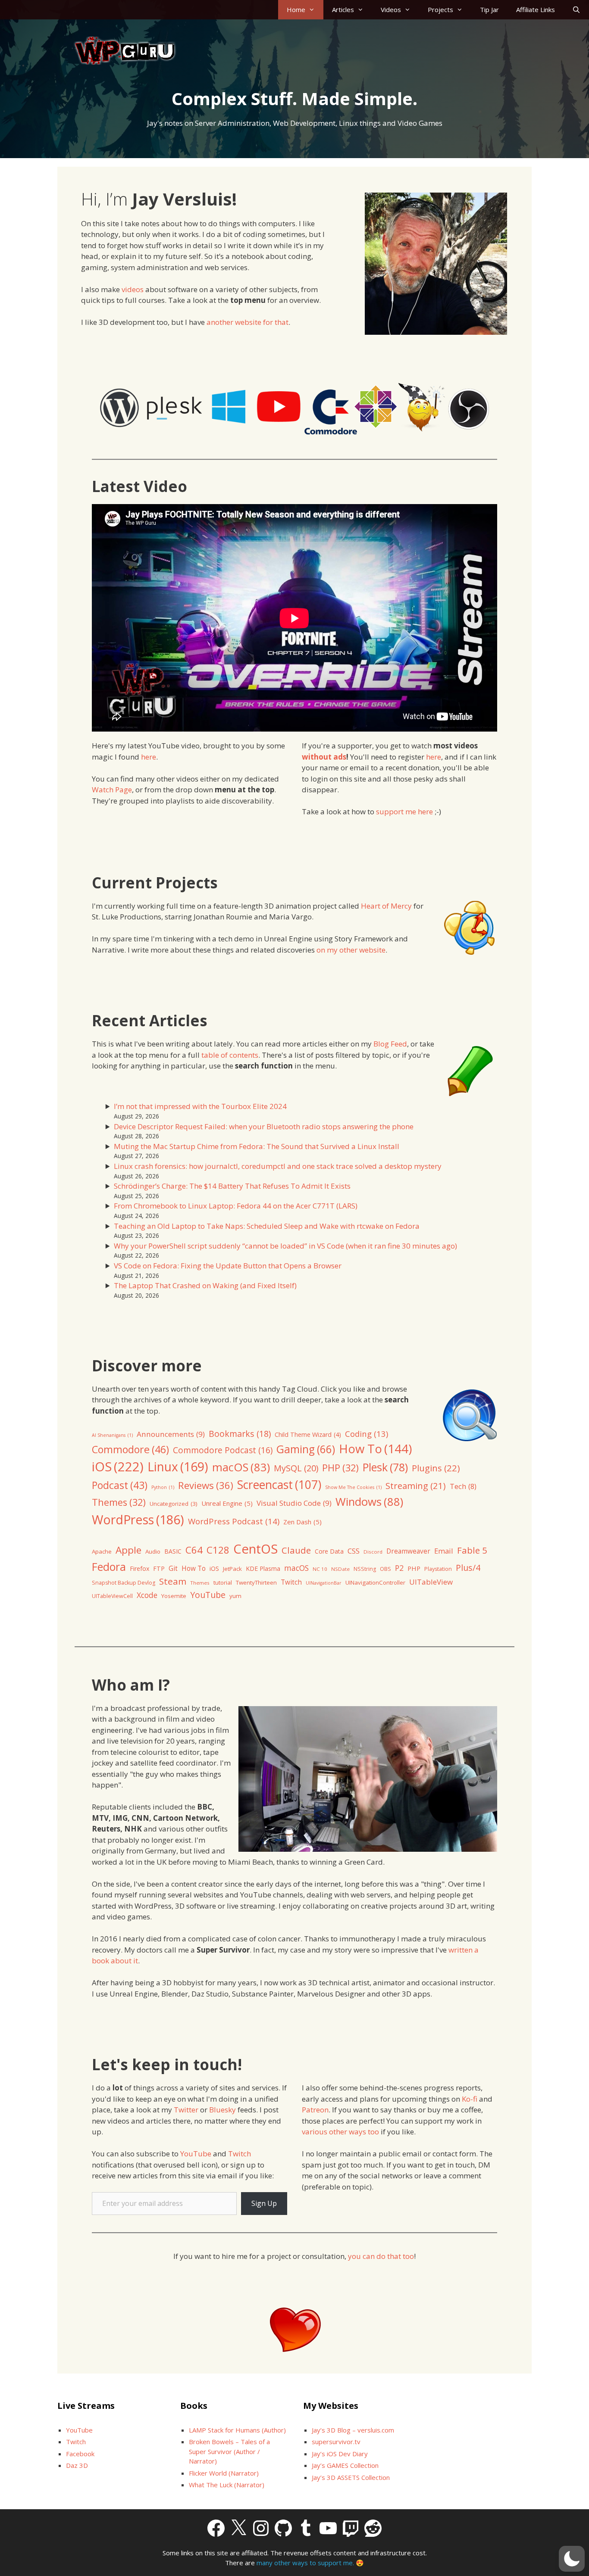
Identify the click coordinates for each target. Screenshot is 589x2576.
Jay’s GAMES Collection (345, 2465)
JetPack (232, 1569)
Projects (440, 9)
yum (235, 1596)
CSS (354, 1551)
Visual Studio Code (294, 1503)
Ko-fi (470, 2099)
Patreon (315, 2110)
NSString (365, 1569)
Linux (178, 1467)
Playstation (438, 1569)
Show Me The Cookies (353, 1487)
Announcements (171, 1434)
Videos (391, 9)
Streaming (416, 1486)
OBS (385, 1569)
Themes (119, 1502)
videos (133, 289)
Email (444, 1551)
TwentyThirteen (256, 1582)
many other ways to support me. (305, 2563)
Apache (102, 1551)
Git (173, 1568)
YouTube (208, 1595)
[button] (572, 2559)
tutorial (223, 1582)
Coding (367, 1434)
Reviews (206, 1485)
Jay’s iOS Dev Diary (340, 2454)
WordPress (138, 1519)
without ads (324, 757)
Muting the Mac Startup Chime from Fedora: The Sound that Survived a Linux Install (257, 1146)
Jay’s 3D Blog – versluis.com (353, 2430)
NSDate (340, 1569)
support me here (404, 811)
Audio (153, 1551)
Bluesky (222, 2110)
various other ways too (340, 2132)
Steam (173, 1581)
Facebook (80, 2454)
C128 (218, 1550)
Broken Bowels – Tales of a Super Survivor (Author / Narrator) (229, 2451)
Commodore (130, 1449)
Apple (128, 1550)
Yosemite (174, 1596)
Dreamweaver (408, 1551)
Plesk (385, 1467)
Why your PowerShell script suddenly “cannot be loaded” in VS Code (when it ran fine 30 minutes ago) (285, 1246)
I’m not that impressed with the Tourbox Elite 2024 (200, 1106)
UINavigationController (375, 1582)
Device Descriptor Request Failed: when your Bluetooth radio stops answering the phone (264, 1126)
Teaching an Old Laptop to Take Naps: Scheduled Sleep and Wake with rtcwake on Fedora (267, 1226)
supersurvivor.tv (336, 2442)
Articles (343, 9)
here (149, 757)
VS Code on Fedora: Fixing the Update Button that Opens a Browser (228, 1266)
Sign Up (264, 2203)
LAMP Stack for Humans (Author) (237, 2430)
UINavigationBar (324, 1583)
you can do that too (381, 2256)
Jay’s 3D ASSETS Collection (351, 2477)
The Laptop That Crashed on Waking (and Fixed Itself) (205, 1285)
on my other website (351, 950)
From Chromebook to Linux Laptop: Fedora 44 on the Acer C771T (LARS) (236, 1206)
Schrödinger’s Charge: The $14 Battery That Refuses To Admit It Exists (232, 1186)
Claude (296, 1550)
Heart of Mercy (386, 906)
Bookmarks (240, 1434)
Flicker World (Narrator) (224, 2473)
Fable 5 (472, 1550)
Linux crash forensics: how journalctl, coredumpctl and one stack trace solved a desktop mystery (278, 1166)
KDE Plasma (263, 1568)
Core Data (329, 1551)
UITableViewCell (112, 1596)
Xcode (147, 1595)
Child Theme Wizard (308, 1434)
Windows (369, 1502)
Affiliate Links (536, 9)
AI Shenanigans (112, 1435)
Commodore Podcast (223, 1450)
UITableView (431, 1582)
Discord (373, 1552)
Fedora (109, 1567)
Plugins (436, 1468)
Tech (463, 1486)
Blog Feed (390, 1044)
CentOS (255, 1549)
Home (296, 9)
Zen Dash (302, 1522)
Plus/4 (468, 1568)
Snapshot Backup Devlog (124, 1583)
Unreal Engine (227, 1503)
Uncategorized (174, 1504)
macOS (241, 1467)
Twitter (187, 2110)
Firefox (139, 1568)
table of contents (230, 1055)
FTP (159, 1568)
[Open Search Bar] (576, 10)
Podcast (120, 1485)
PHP (340, 1468)
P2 (399, 1568)
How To (375, 1448)
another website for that (248, 322)
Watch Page (112, 790)
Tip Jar (489, 9)
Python (163, 1487)
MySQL (296, 1468)
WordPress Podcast (234, 1521)
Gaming (306, 1449)
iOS (118, 1467)
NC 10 (320, 1569)
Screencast (279, 1485)
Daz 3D (77, 2465)
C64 (194, 1550)
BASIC (173, 1551)
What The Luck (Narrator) (227, 2485)
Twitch (291, 1582)
